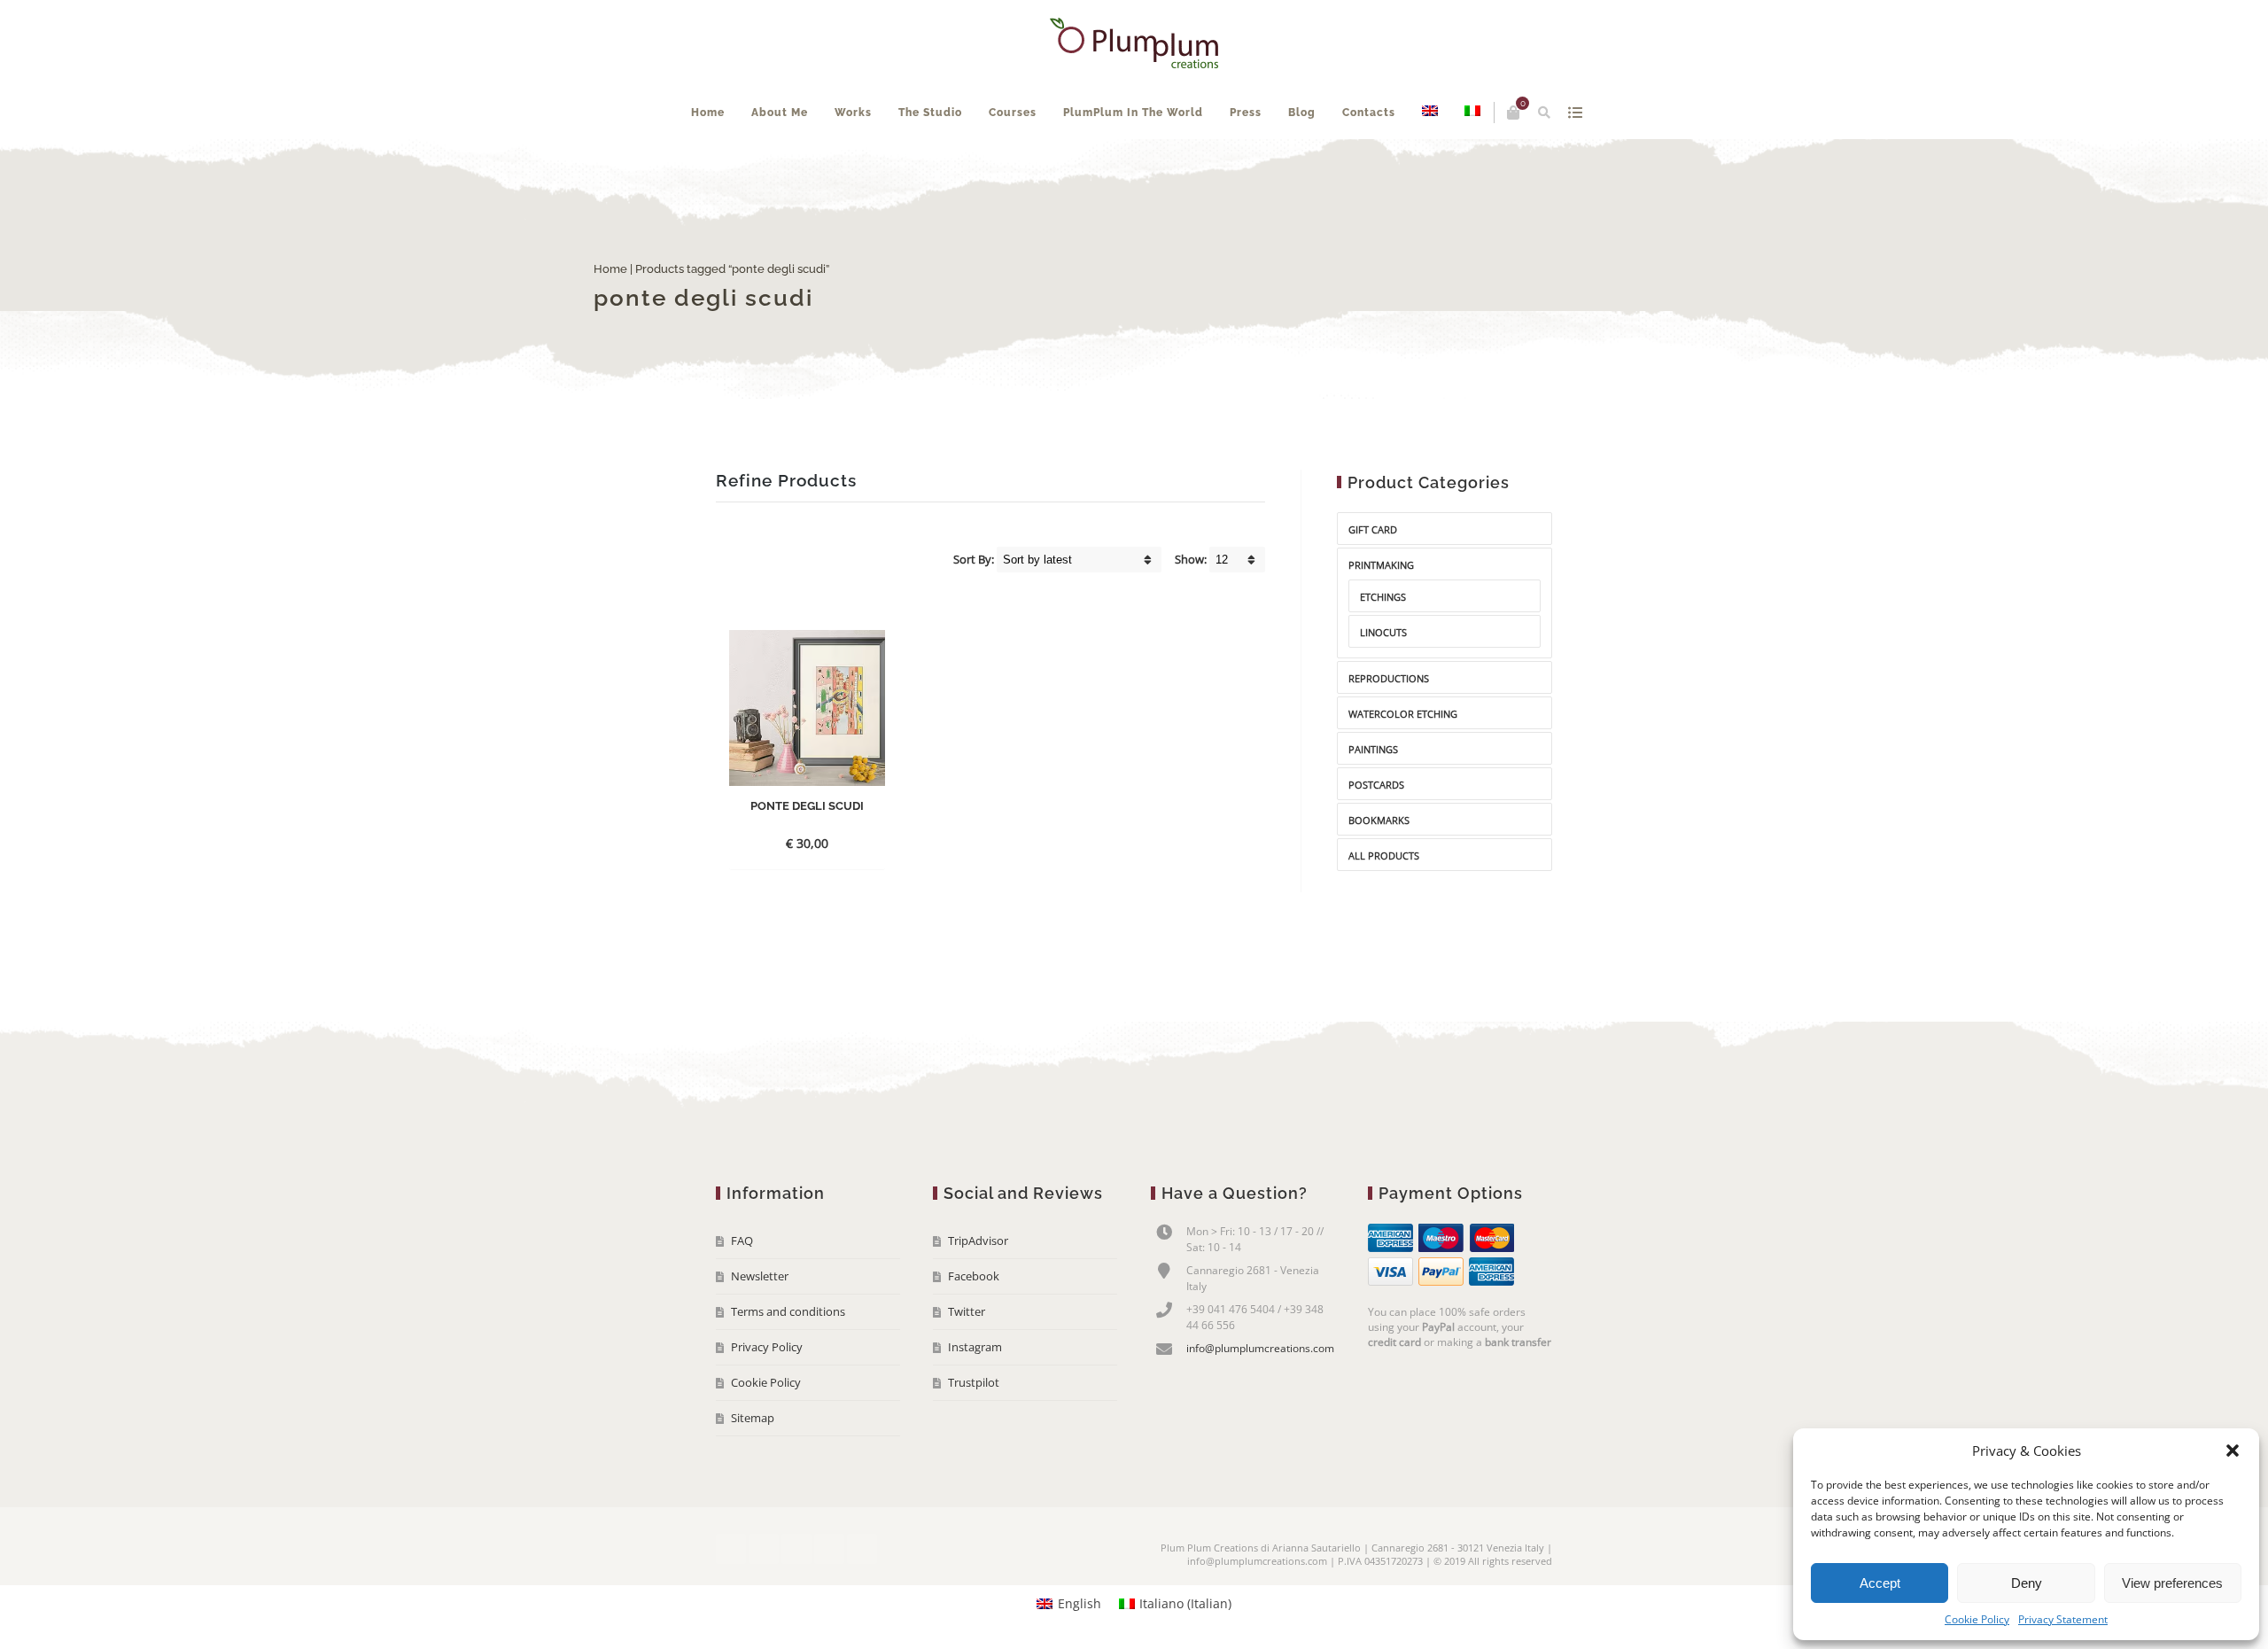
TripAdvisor (978, 1294)
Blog (1351, 166)
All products (1384, 909)
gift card (1373, 583)
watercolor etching (1403, 767)
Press (1294, 166)
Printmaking (1381, 618)
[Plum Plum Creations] (1134, 43)
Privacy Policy (767, 1400)
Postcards (1376, 838)
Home (757, 166)
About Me (828, 166)
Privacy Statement (2063, 1619)
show (1537, 113)
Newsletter (760, 1329)
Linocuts (1383, 685)
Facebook (974, 1329)
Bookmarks (1379, 873)
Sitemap (753, 1471)
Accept (1880, 1583)
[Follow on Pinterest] (862, 1602)
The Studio (979, 166)
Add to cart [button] (792, 896)
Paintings (1373, 802)
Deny (2027, 1583)
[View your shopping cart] (1475, 113)
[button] (2233, 1451)
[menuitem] (1479, 166)
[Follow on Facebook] (731, 1602)
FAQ (742, 1294)
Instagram (975, 1400)
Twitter (967, 1365)
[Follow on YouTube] (796, 1602)
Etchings (1383, 650)
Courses (1061, 166)
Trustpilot (974, 1435)
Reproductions (1389, 731)
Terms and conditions (788, 1365)
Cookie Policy (1977, 1619)
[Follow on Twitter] (764, 1602)
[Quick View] (848, 896)
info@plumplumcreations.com (1260, 1401)
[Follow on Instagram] (829, 1602)
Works (902, 166)
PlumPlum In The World (1182, 166)
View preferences (2172, 1583)
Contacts (1417, 166)
